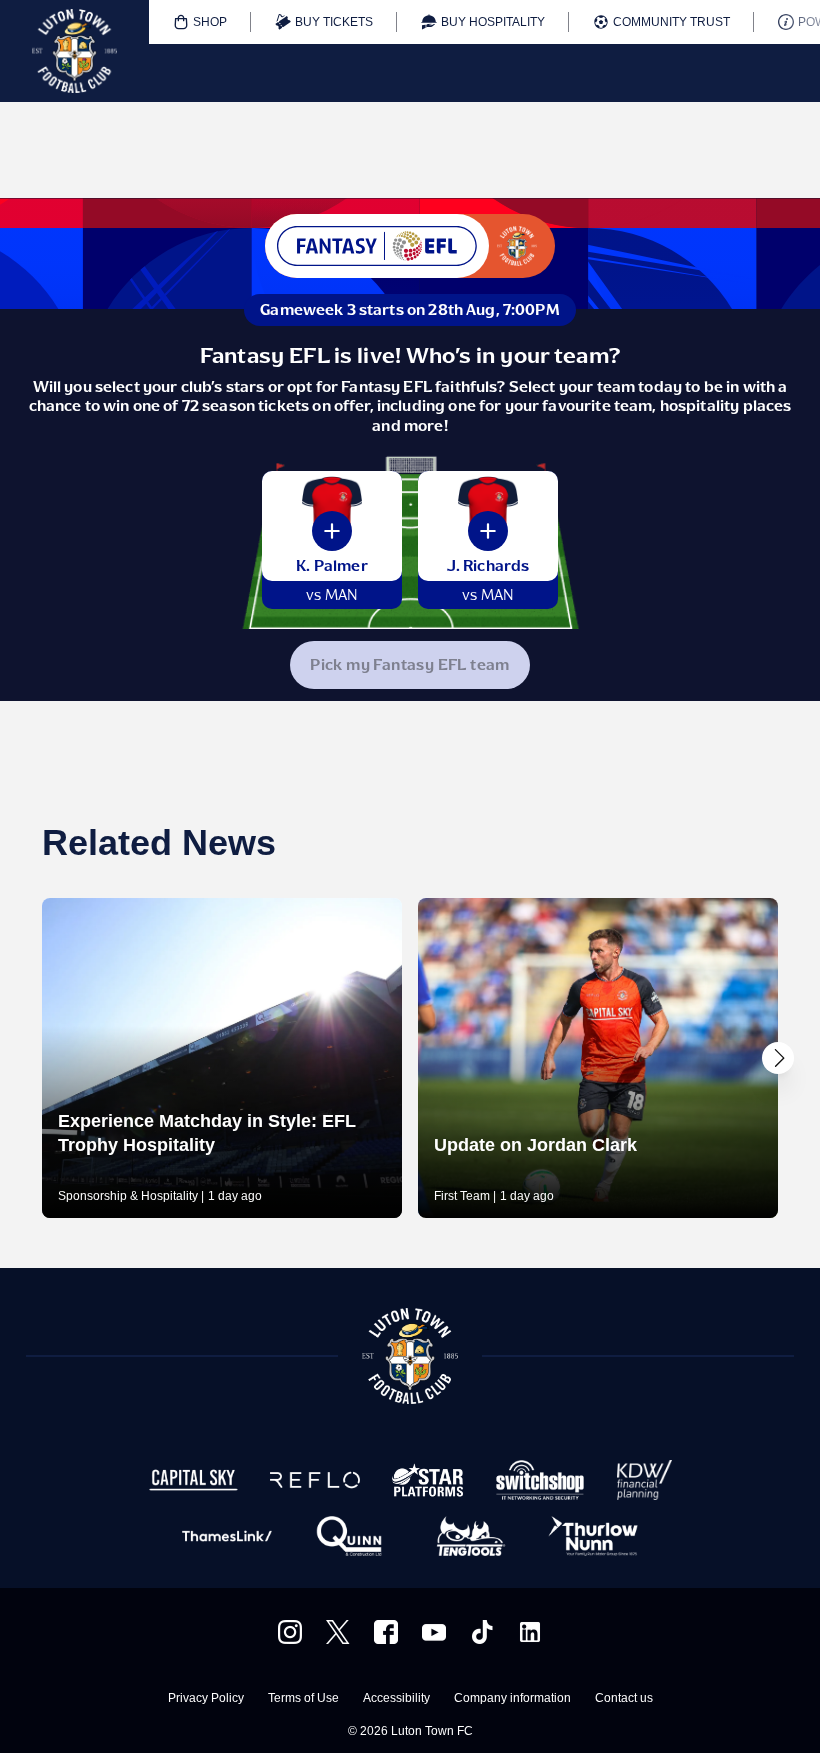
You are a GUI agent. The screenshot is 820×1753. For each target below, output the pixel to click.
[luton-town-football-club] (530, 1632)
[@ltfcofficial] (482, 1632)
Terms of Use (303, 1698)
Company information (512, 1698)
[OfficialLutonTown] (434, 1632)
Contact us (624, 1698)
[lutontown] (290, 1632)
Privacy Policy (206, 1698)
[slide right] (778, 1058)
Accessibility (396, 1698)
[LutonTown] (338, 1632)
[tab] (200, 22)
